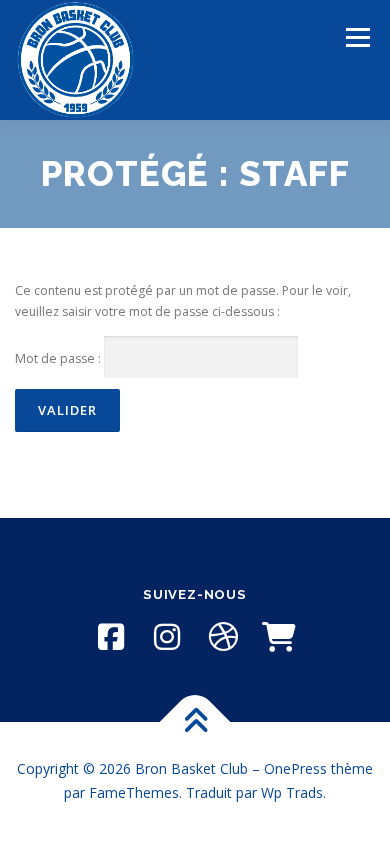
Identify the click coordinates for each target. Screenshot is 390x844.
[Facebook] (111, 637)
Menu (356, 37)
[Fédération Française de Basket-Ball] (223, 637)
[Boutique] (279, 637)
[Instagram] (167, 637)
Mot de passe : (59, 358)
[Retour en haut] (195, 722)
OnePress (295, 768)
